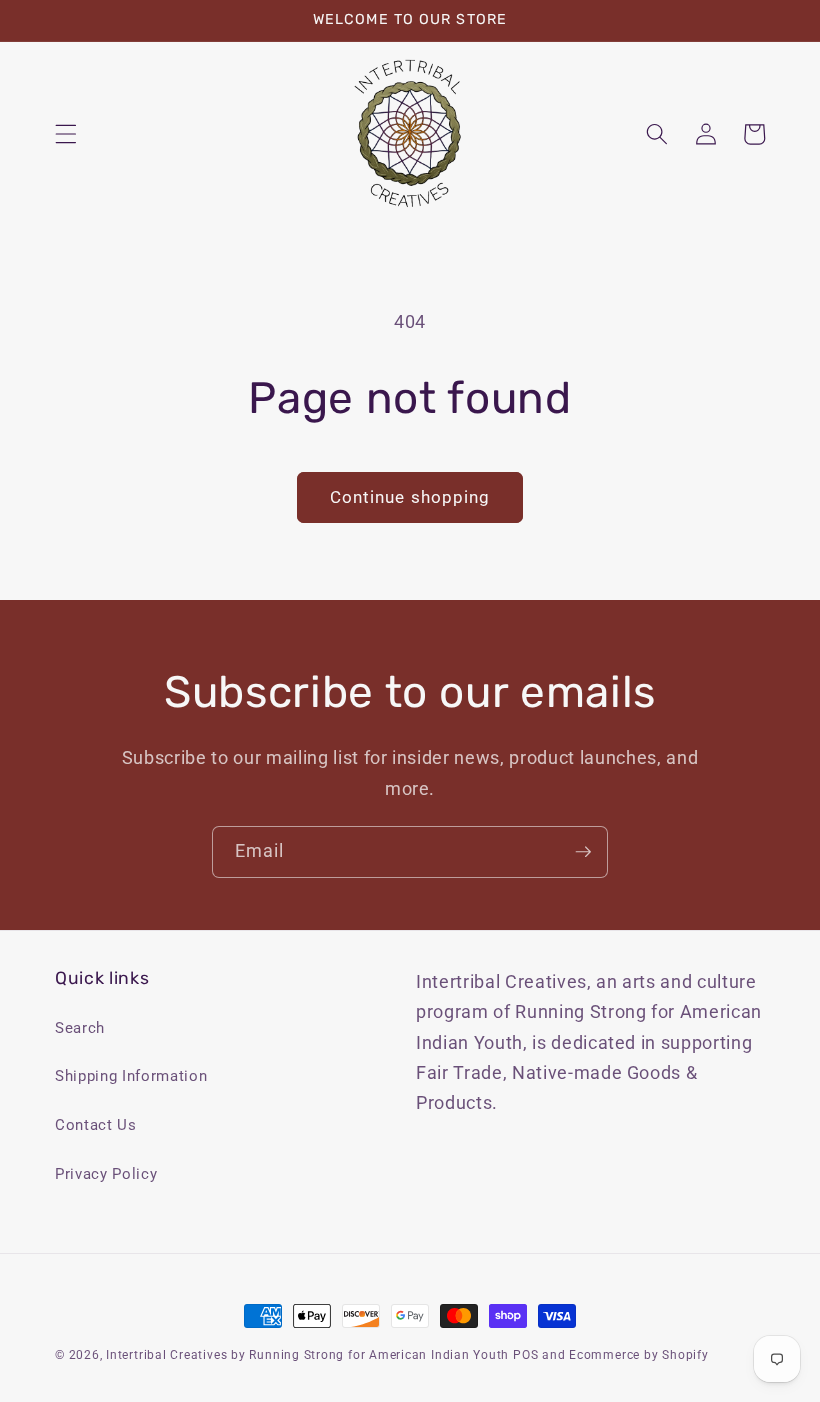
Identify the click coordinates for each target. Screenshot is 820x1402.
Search (80, 1028)
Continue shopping (410, 497)
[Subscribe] (583, 852)
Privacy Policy (106, 1174)
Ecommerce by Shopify (638, 1355)
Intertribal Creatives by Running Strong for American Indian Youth (307, 1355)
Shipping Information (131, 1076)
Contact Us (96, 1125)
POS (525, 1355)
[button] (66, 134)
